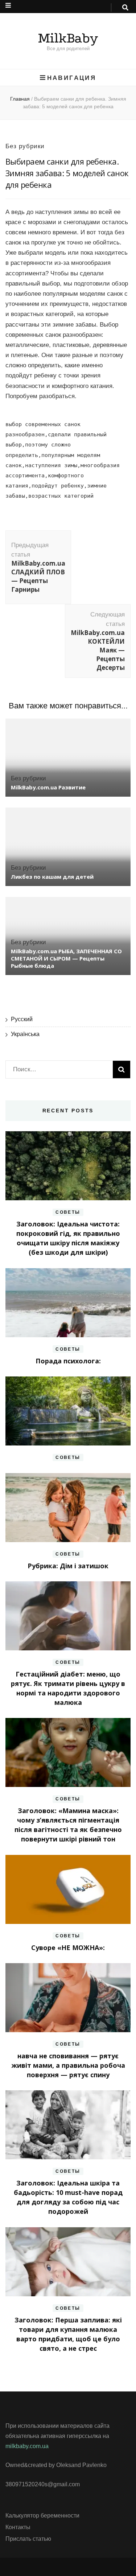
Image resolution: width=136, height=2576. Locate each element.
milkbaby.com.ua (27, 2446)
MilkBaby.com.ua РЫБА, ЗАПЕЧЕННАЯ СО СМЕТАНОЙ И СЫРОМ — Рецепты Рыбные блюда (66, 958)
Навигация (72, 78)
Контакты (18, 2527)
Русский (22, 1019)
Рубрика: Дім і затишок (68, 1566)
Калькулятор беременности (42, 2516)
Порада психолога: (68, 1361)
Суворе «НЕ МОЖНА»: (68, 1948)
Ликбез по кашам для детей (52, 877)
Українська (25, 1034)
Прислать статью (28, 2539)
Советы (68, 1212)
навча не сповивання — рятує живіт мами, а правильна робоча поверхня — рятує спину (68, 2065)
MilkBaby (68, 38)
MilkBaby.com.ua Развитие (48, 787)
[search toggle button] (125, 8)
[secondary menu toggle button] (8, 5)
